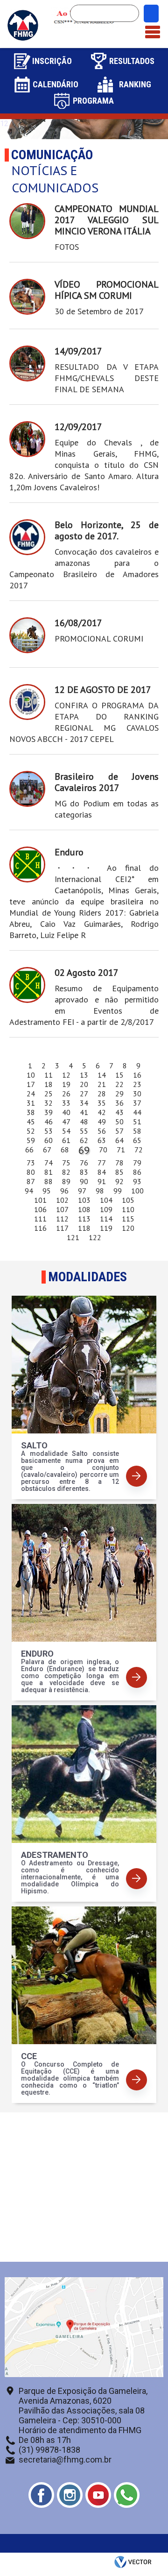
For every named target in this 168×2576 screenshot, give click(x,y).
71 (121, 1150)
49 (102, 1122)
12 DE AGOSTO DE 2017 (103, 690)
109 (106, 1209)
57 (119, 1131)
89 (66, 1181)
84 (102, 1172)
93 (137, 1181)
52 (31, 1131)
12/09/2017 (78, 427)
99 (118, 1191)
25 (49, 1094)
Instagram (70, 2495)
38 (31, 1112)
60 (49, 1140)
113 (84, 1219)
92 (119, 1181)
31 (31, 1103)
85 (119, 1172)
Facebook (41, 2495)
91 (102, 1181)
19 (66, 1084)
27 (84, 1094)
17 (31, 1084)
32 (49, 1103)
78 (119, 1163)
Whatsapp (127, 2495)
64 (119, 1140)
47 (66, 1122)
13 (84, 1075)
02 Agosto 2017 (87, 973)
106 (40, 1209)
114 (106, 1219)
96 (64, 1191)
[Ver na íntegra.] (27, 221)
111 (40, 1219)
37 (137, 1103)
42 (102, 1112)
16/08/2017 (78, 623)
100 (137, 1191)
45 (31, 1122)
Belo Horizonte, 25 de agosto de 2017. (107, 530)
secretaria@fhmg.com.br (65, 2460)
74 (49, 1163)
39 (49, 1112)
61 (66, 1140)
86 (137, 1172)
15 (119, 1075)
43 (119, 1112)
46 (49, 1122)
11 (49, 1075)
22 (119, 1084)
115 (128, 1219)
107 (62, 1209)
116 (40, 1228)
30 (137, 1094)
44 (137, 1112)
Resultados (132, 61)
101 (40, 1200)
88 (49, 1181)
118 (84, 1228)
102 (62, 1200)
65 (137, 1140)
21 (102, 1084)
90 (84, 1181)
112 (62, 1219)
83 (84, 1172)
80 (31, 1172)
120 (128, 1228)
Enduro (69, 852)
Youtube (98, 2495)
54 (66, 1131)
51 (137, 1122)
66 (29, 1150)
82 (66, 1172)
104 (106, 1200)
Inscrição (52, 61)
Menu (153, 27)
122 (95, 1237)
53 (49, 1131)
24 (31, 1094)
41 (84, 1112)
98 (100, 1191)
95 (47, 1191)
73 (31, 1163)
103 (84, 1200)
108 (84, 1209)
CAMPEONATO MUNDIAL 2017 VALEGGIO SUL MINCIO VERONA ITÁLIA (107, 220)
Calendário (56, 84)
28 (102, 1094)
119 (106, 1228)
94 (29, 1191)
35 (102, 1103)
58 (137, 1131)
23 (137, 1084)
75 (66, 1163)
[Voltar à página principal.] (23, 39)
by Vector (134, 2564)
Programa (93, 101)
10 (31, 1075)
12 (66, 1075)
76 (84, 1163)
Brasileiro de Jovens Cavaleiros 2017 (107, 782)
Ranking (135, 84)
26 (66, 1094)
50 (119, 1122)
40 (66, 1112)
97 (82, 1191)
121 (73, 1237)
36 (119, 1103)
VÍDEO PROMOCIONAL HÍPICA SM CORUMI (107, 290)
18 (49, 1084)
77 (102, 1163)
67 (47, 1150)
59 (31, 1140)
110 (128, 1209)
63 (102, 1140)
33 (66, 1103)
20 (84, 1084)
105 (128, 1200)
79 (137, 1163)
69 (84, 1150)
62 (84, 1140)
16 (137, 1075)
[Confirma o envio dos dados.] (151, 14)
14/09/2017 (78, 351)
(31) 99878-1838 (49, 2450)
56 (102, 1131)
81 (49, 1172)
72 (139, 1150)
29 (119, 1094)
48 (84, 1122)
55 (84, 1131)
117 (62, 1228)
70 (103, 1150)
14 (102, 1075)
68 (65, 1150)
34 (84, 1103)
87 (31, 1181)
